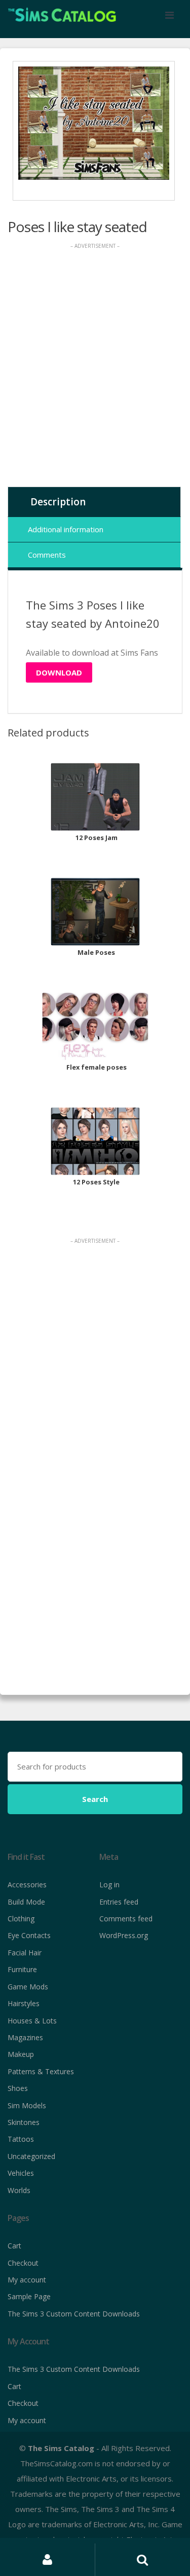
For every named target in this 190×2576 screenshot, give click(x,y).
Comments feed (126, 1919)
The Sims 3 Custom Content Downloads (74, 2314)
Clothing (21, 1919)
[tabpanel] (94, 123)
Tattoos (21, 2139)
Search (95, 1799)
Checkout (23, 2263)
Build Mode (26, 1902)
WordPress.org (124, 1935)
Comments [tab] (47, 555)
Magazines (25, 2037)
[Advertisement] (95, 368)
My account (27, 2280)
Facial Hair (25, 1953)
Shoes (18, 2088)
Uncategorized (31, 2156)
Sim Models (27, 2105)
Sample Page (29, 2296)
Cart (14, 2246)
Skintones (24, 2122)
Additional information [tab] (66, 529)
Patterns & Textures (41, 2071)
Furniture (22, 1969)
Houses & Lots (32, 2021)
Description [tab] (58, 502)
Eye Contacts (29, 1935)
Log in (109, 1885)
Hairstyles (24, 2003)
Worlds (19, 2190)
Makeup (21, 2054)
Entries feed (119, 1902)
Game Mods (28, 1987)
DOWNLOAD (59, 672)
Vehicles (21, 2173)
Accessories (27, 1885)
